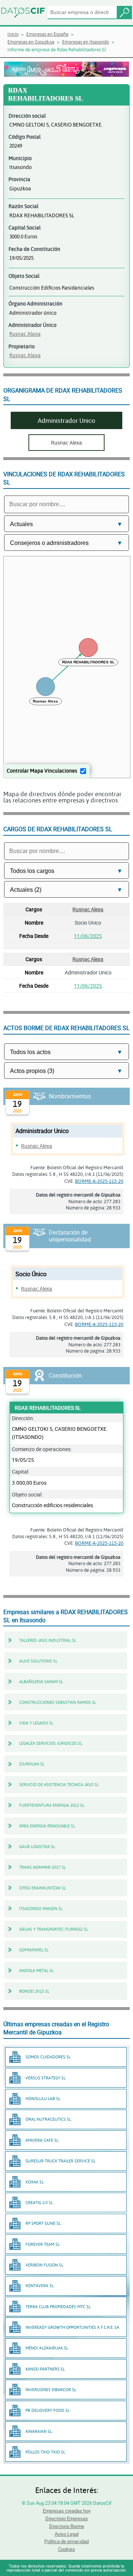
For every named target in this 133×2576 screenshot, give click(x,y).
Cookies (66, 2549)
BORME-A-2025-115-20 (99, 1181)
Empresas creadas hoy (67, 2511)
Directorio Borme (67, 2526)
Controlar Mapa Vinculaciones (42, 771)
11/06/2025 (88, 936)
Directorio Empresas (67, 2518)
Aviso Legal (67, 2534)
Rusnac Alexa (25, 334)
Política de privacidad (66, 2541)
